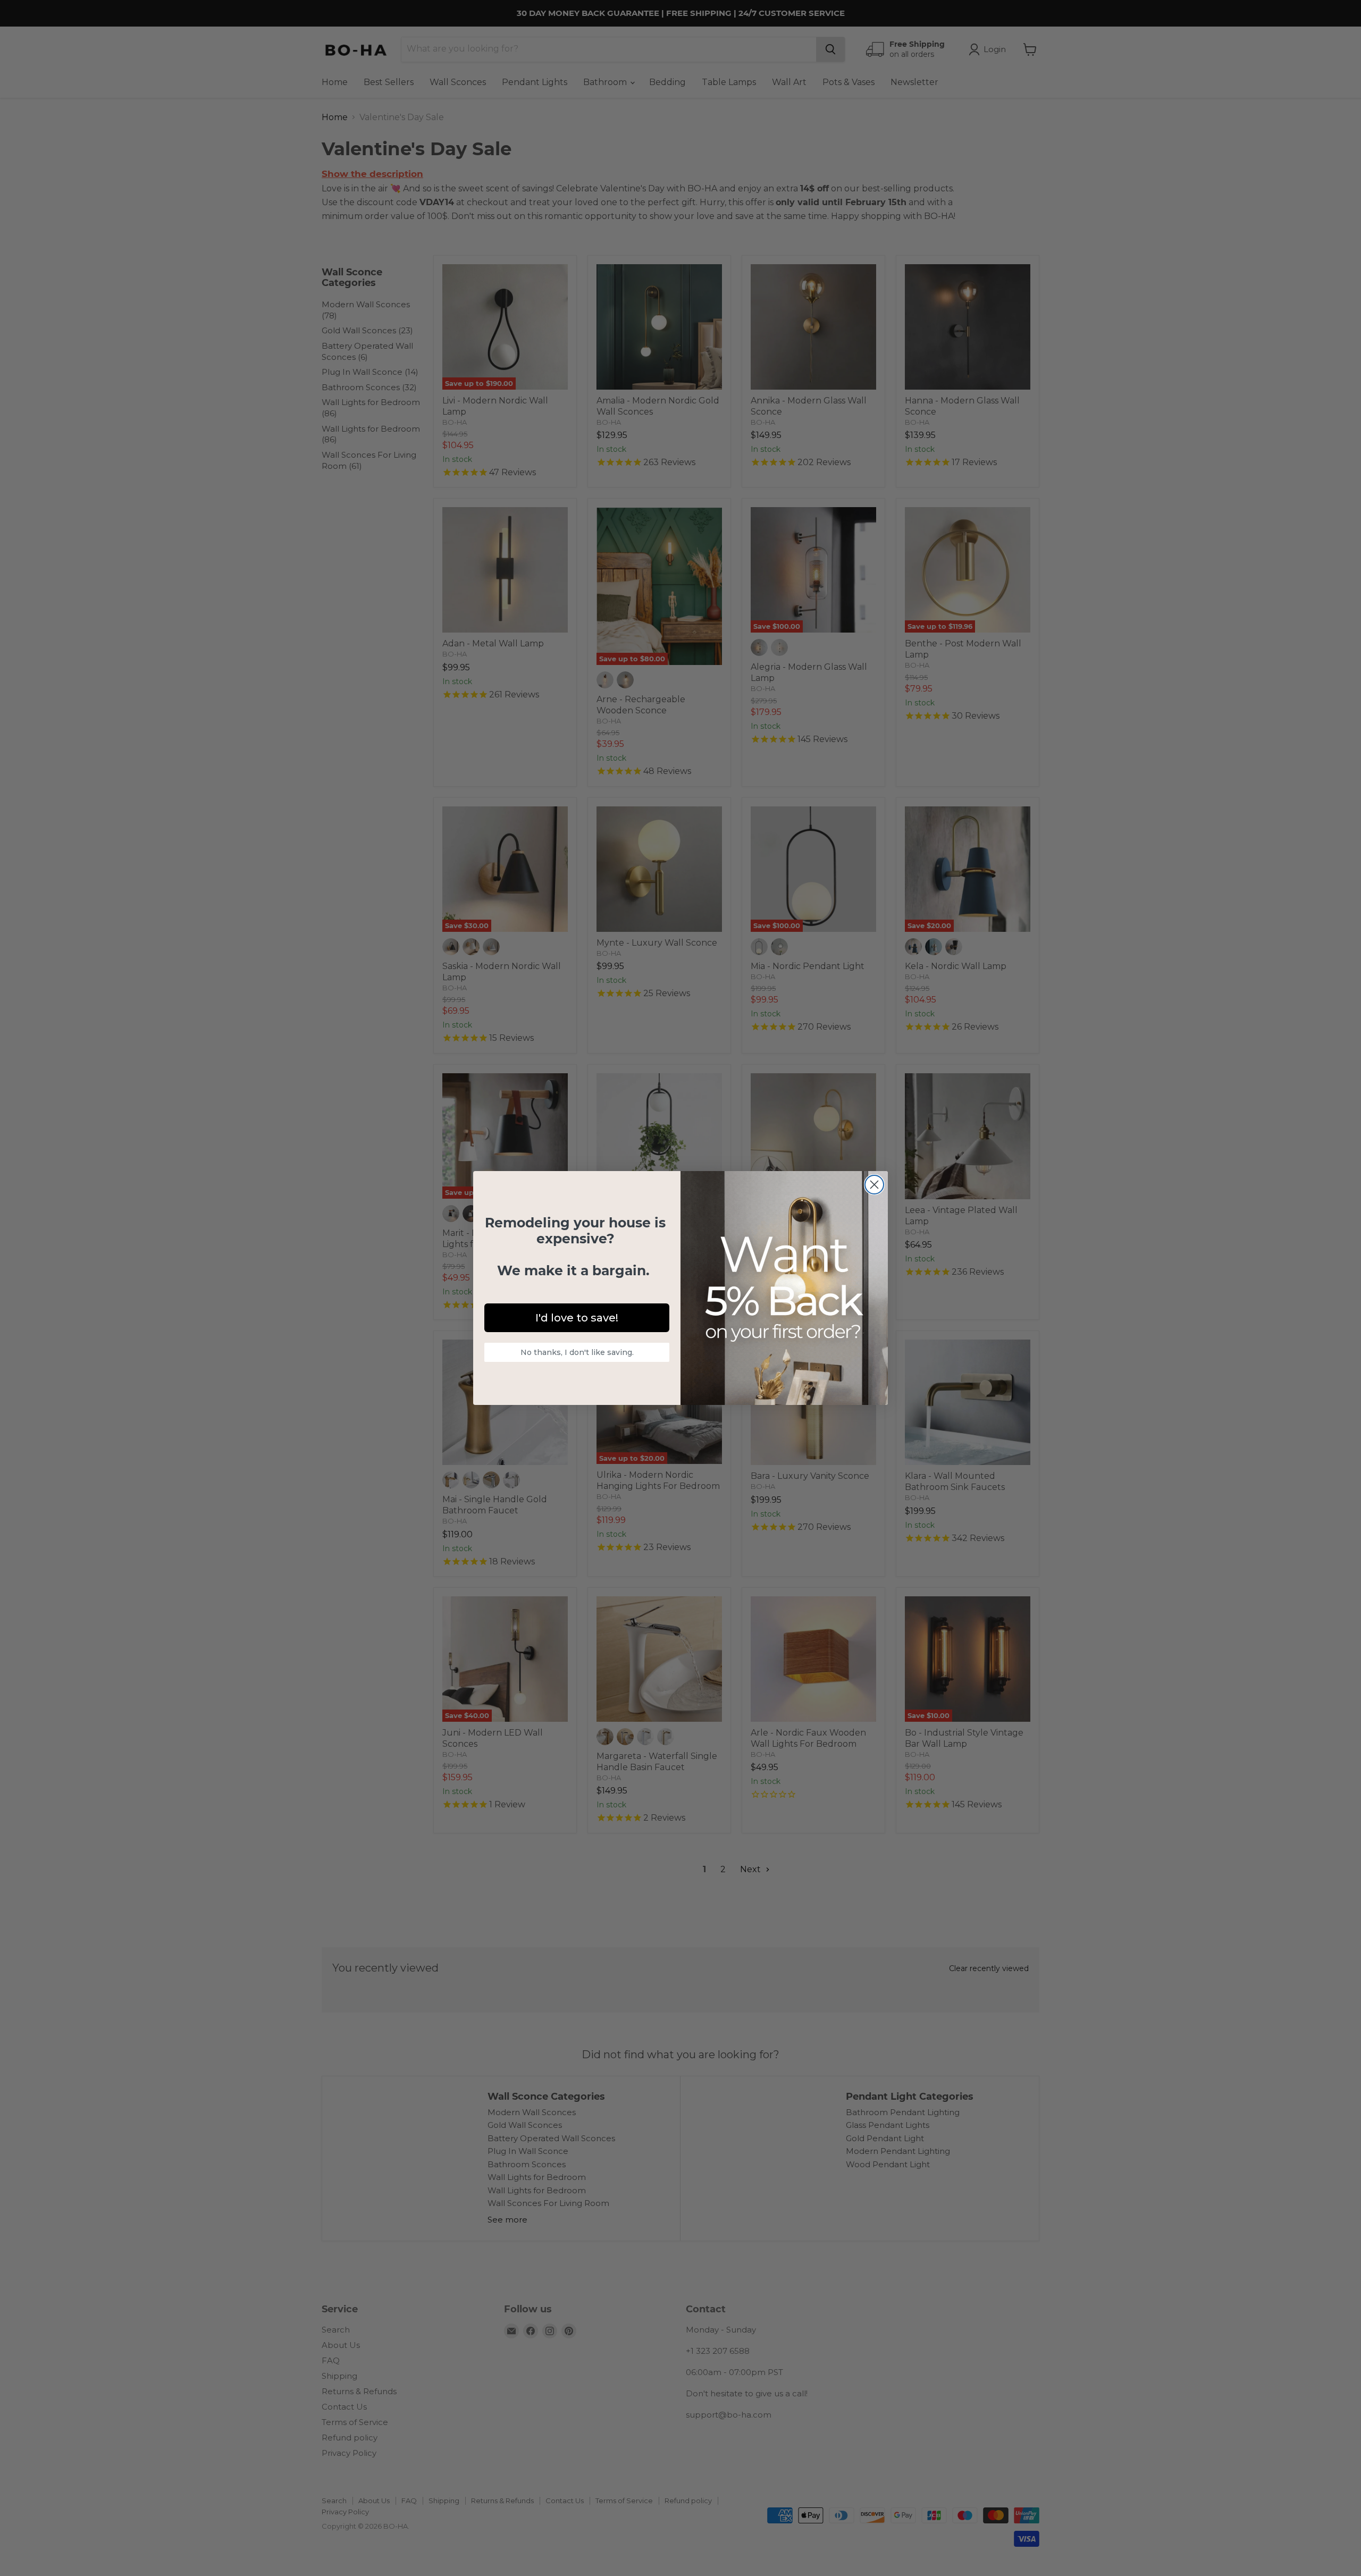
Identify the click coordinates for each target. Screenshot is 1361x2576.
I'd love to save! (577, 1318)
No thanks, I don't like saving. (577, 1352)
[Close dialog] (874, 1185)
